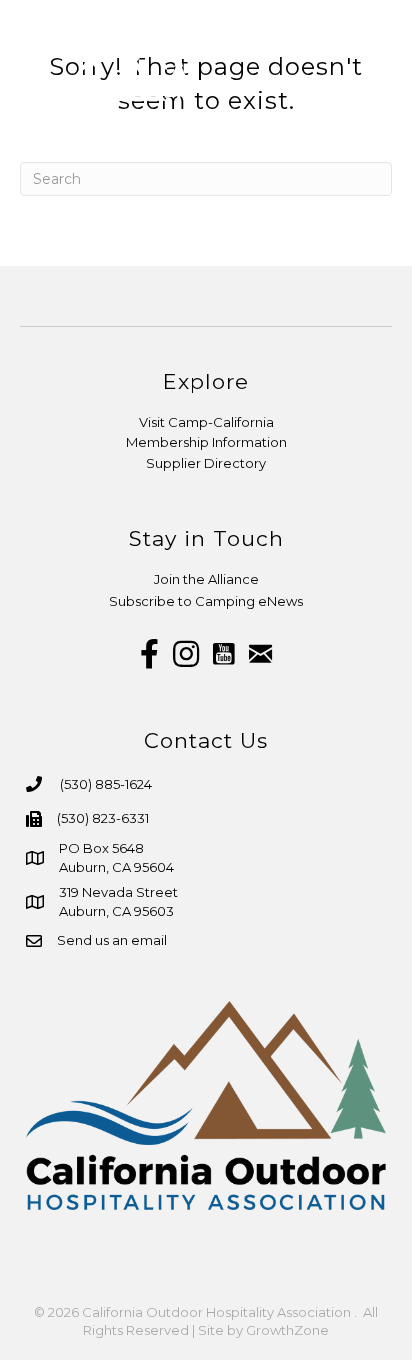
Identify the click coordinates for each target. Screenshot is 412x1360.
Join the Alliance (206, 579)
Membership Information (206, 442)
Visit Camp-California (206, 422)
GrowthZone (287, 1330)
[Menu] (375, 85)
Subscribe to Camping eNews (206, 601)
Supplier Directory (206, 463)
